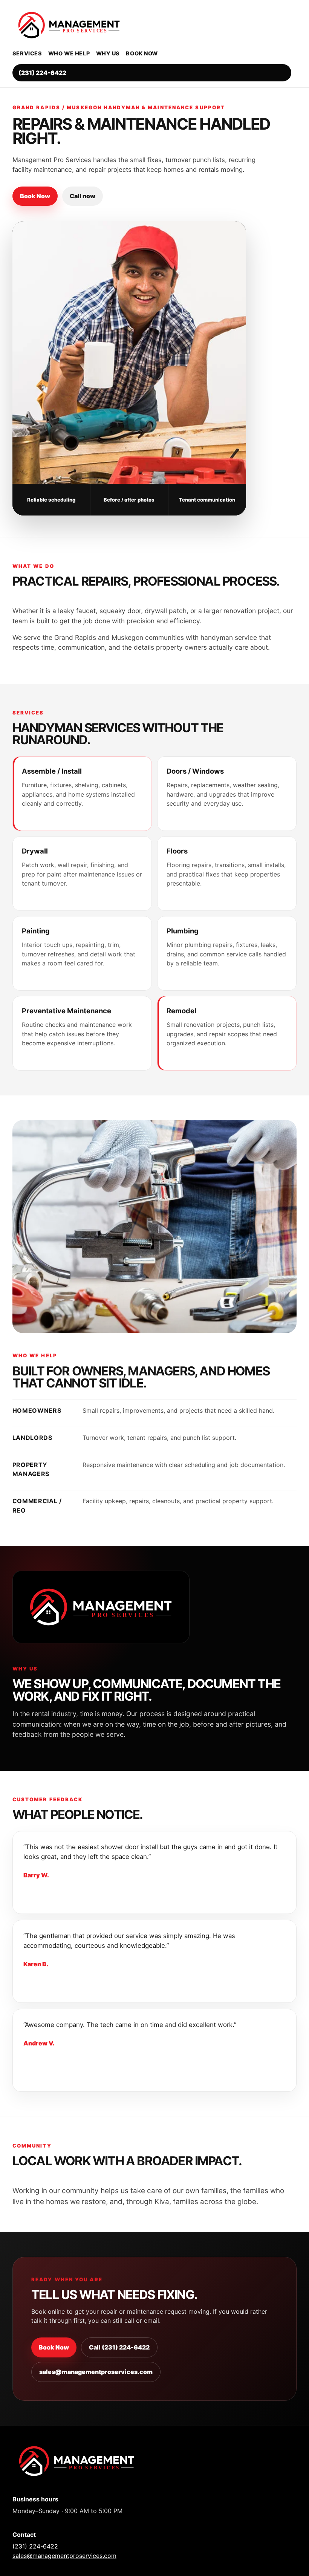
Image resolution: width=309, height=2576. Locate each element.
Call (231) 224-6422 (119, 2347)
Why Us (108, 53)
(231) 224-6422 (42, 73)
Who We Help (69, 53)
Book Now (142, 53)
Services (27, 53)
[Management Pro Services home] (152, 25)
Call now (83, 196)
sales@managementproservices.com (96, 2372)
